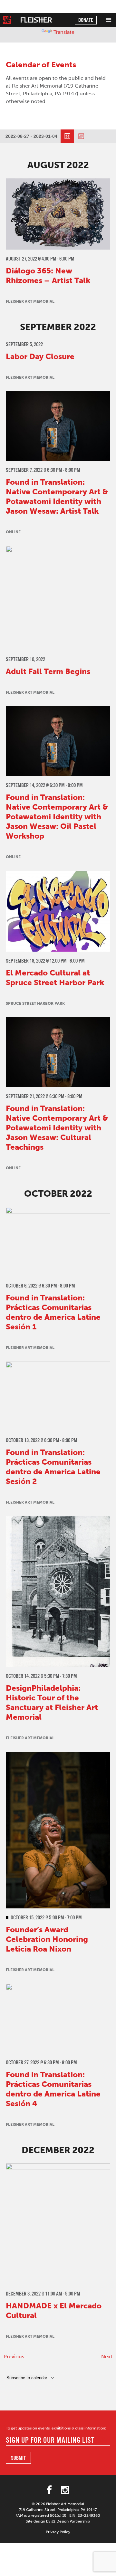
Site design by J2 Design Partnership (58, 2521)
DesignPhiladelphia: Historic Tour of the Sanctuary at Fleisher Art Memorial (52, 1702)
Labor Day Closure (40, 356)
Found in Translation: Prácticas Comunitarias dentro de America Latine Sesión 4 (53, 2089)
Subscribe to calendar (27, 2378)
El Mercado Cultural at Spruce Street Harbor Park (55, 978)
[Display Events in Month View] (81, 136)
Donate (86, 20)
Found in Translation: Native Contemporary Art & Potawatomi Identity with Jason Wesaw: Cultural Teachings (57, 1128)
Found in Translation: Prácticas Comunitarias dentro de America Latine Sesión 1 (53, 1312)
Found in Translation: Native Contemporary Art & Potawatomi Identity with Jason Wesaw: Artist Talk (57, 496)
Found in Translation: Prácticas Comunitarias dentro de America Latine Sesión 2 (53, 1467)
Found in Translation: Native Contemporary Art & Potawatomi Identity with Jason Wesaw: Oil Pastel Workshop (57, 817)
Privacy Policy (58, 2532)
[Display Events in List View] (67, 136)
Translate (64, 32)
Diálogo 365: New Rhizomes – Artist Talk (48, 276)
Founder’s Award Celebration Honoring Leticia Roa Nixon (47, 1939)
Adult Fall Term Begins (48, 671)
